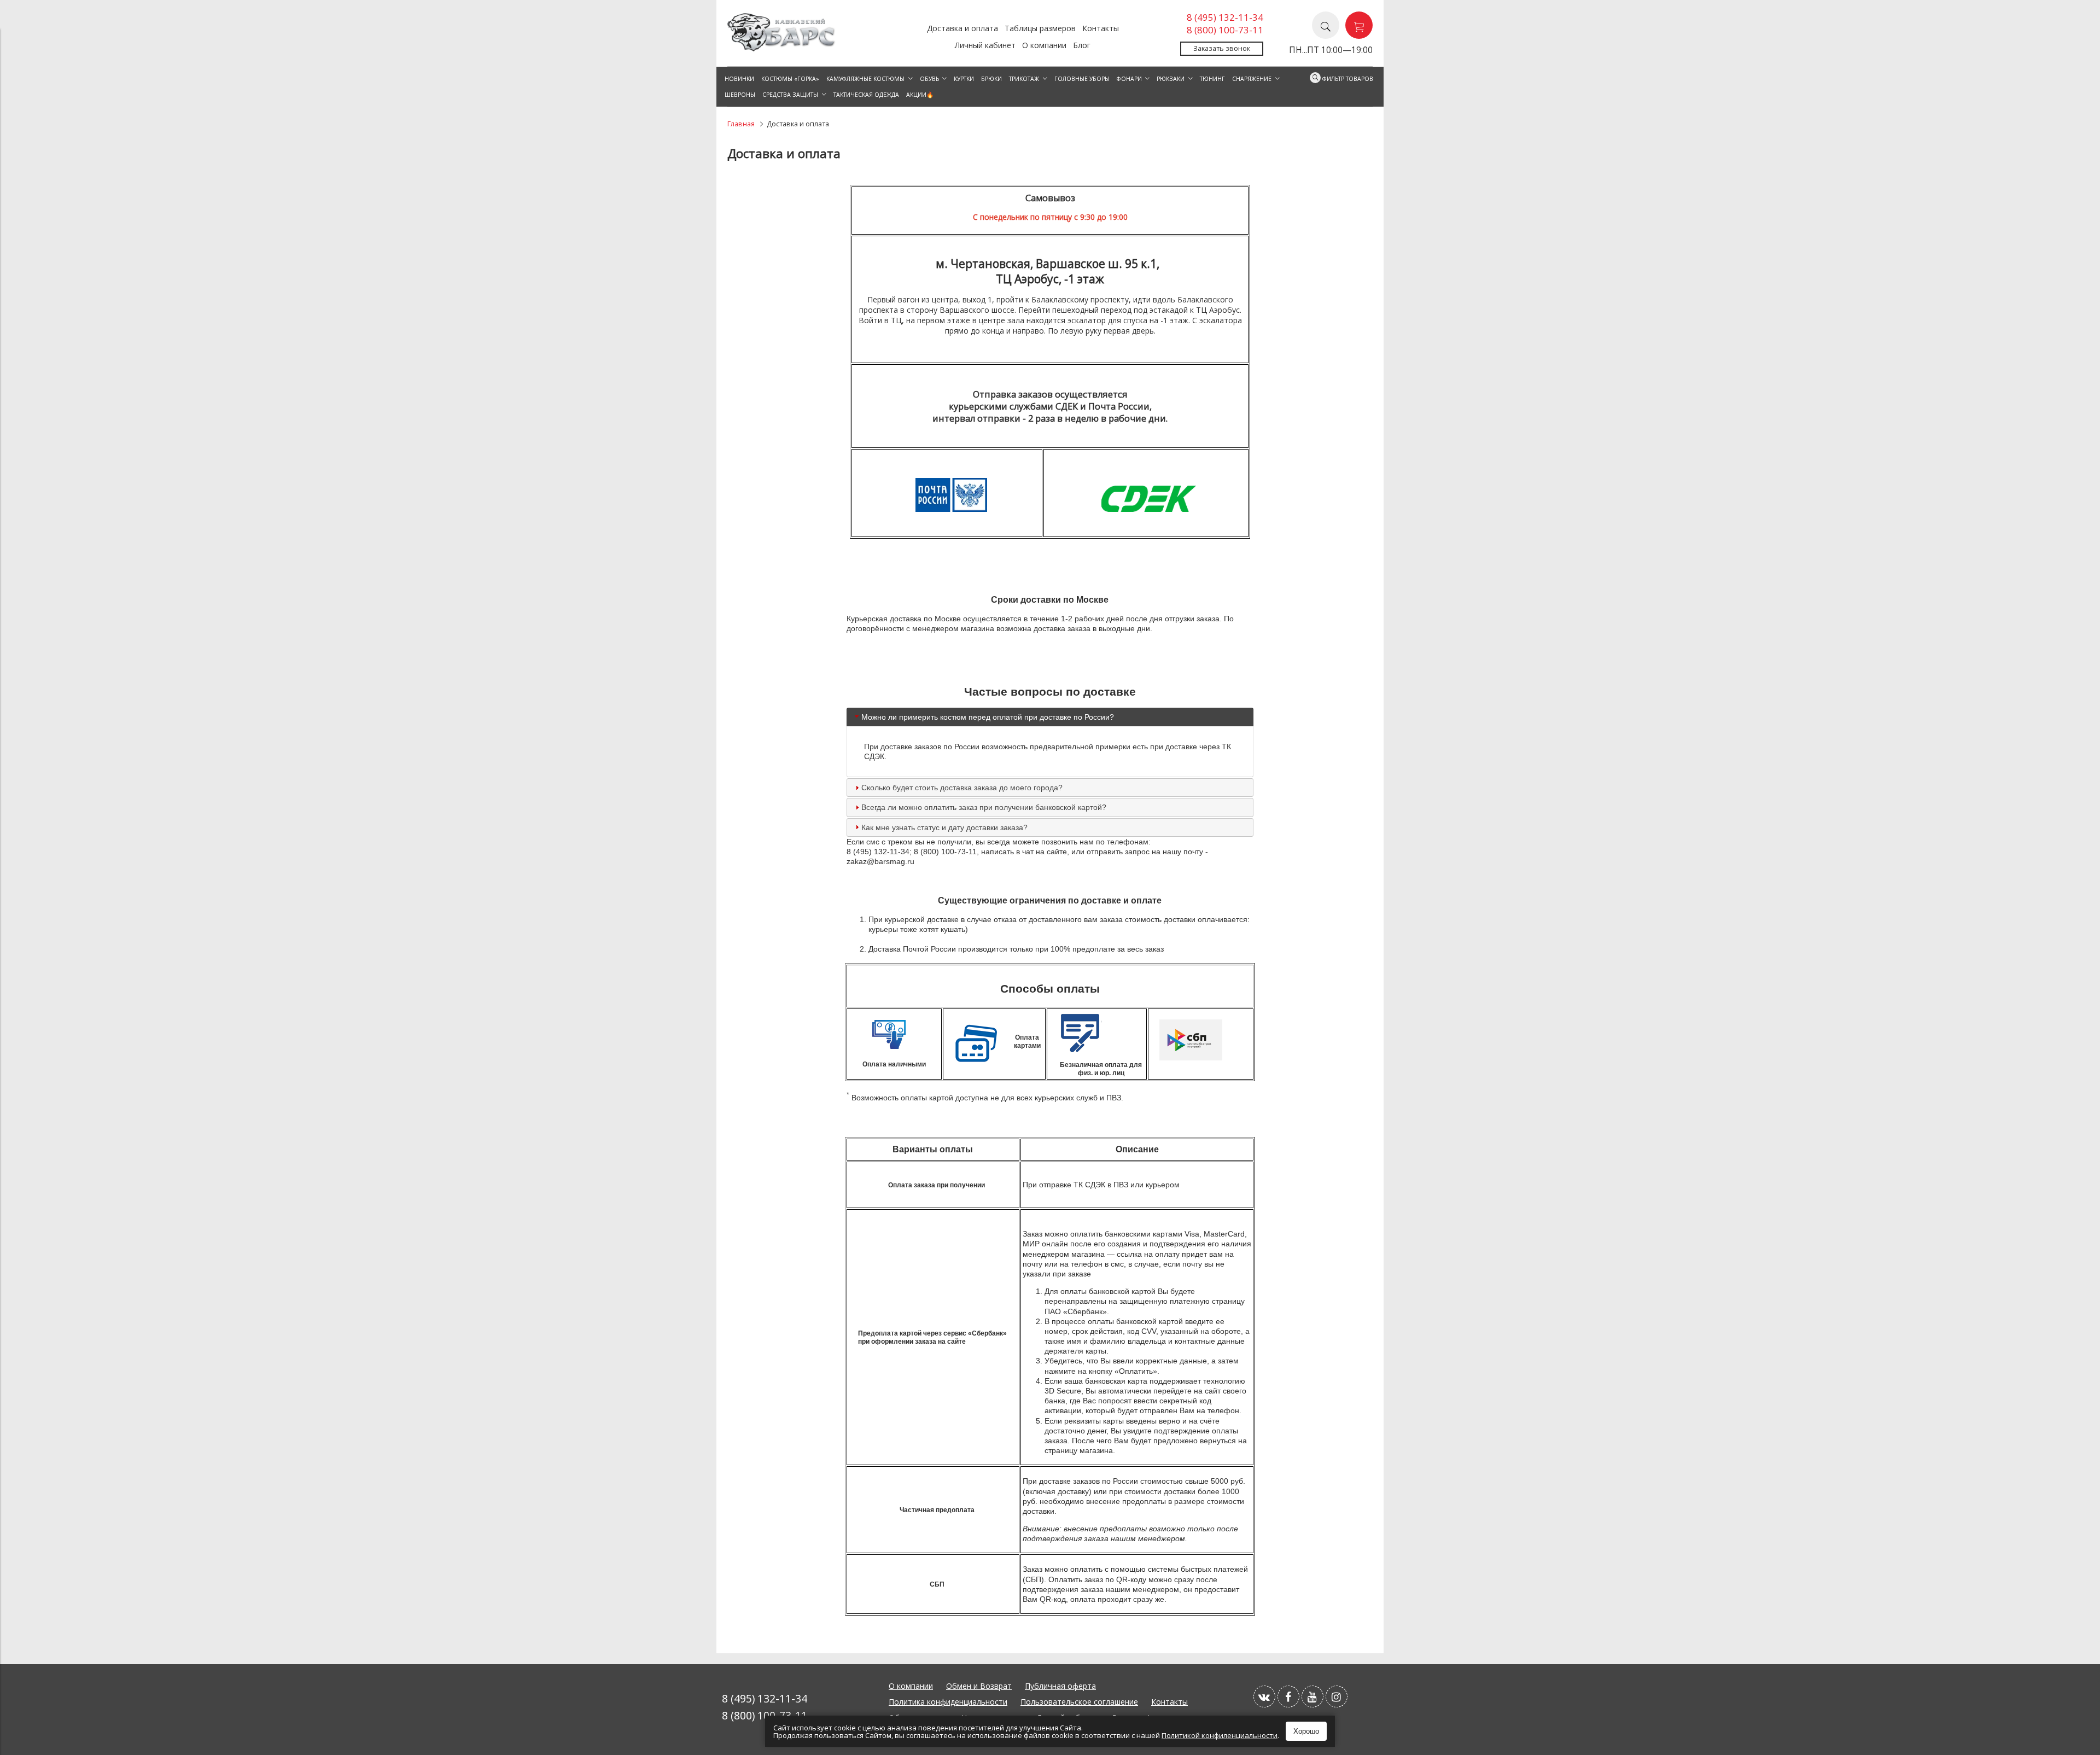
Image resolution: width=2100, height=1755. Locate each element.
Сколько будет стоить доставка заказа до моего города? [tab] (962, 788)
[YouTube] (1312, 1696)
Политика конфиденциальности (948, 1702)
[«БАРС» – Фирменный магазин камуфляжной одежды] (782, 48)
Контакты (1101, 28)
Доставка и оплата (962, 28)
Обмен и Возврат (979, 1686)
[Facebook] (1288, 1696)
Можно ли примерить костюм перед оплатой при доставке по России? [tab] (988, 717)
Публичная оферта (1060, 1686)
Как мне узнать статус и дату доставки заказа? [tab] (946, 827)
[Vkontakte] (1264, 1696)
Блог (1082, 45)
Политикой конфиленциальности (1220, 1735)
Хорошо (1306, 1731)
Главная (741, 124)
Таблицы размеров (1040, 28)
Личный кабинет (985, 45)
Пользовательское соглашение (1079, 1702)
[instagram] (1337, 1696)
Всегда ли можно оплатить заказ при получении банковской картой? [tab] (984, 807)
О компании (1044, 45)
